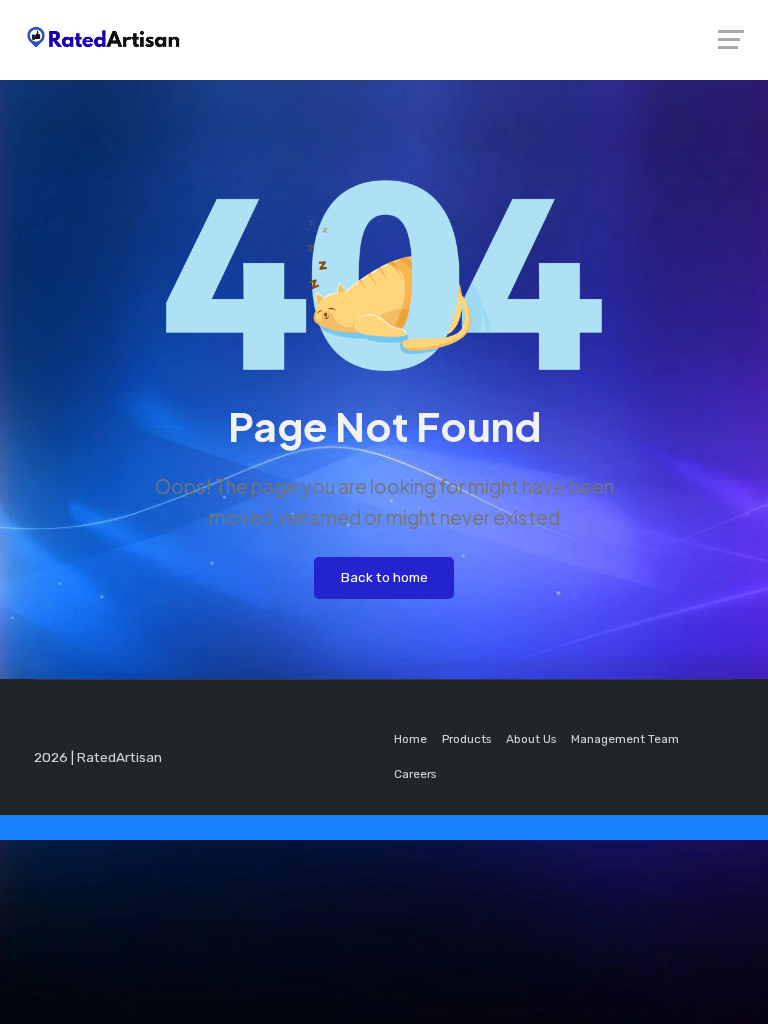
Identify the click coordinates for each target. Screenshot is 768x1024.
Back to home (384, 577)
